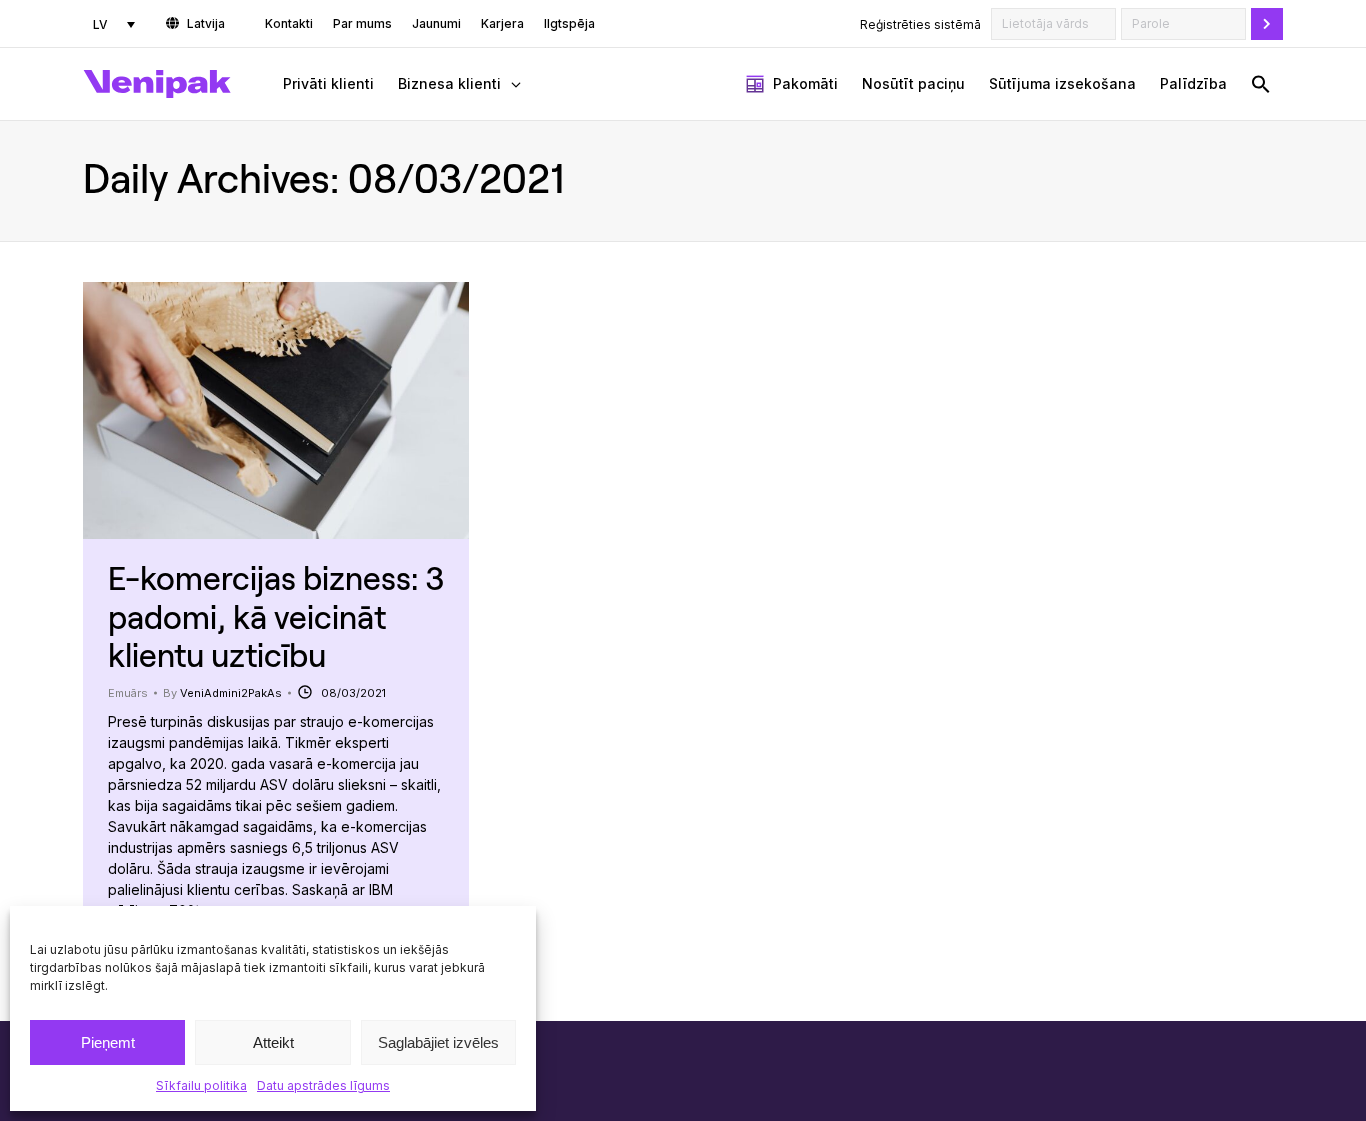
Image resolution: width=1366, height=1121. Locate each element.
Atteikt (273, 1042)
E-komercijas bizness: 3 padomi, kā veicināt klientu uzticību (276, 616)
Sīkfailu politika (201, 1085)
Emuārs (128, 693)
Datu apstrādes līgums (323, 1085)
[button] (1261, 84)
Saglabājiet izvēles (438, 1042)
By (222, 693)
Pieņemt (108, 1042)
